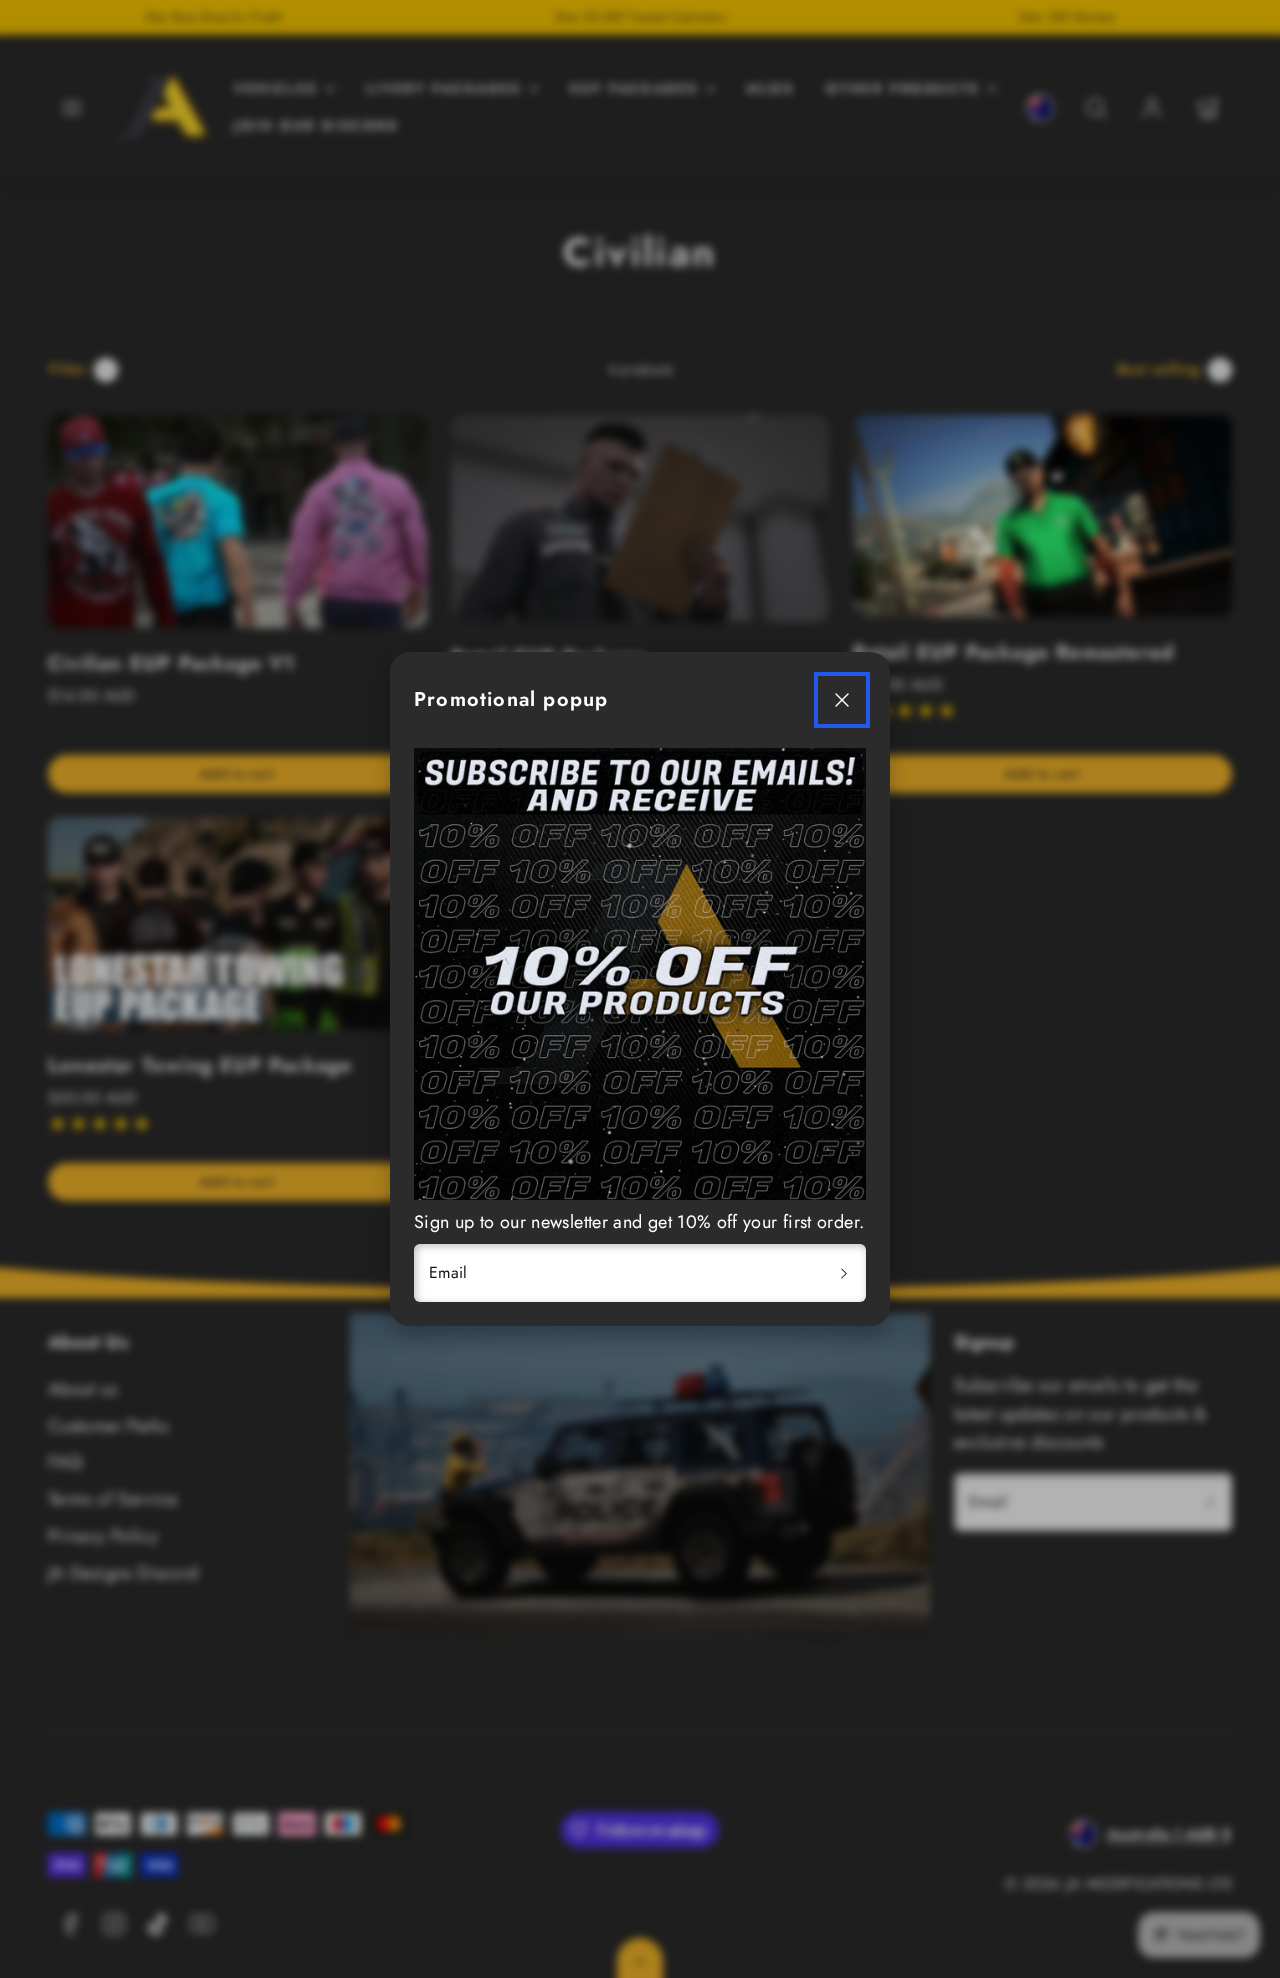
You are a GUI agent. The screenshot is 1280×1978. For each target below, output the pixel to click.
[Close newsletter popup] (842, 700)
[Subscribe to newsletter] (844, 1273)
